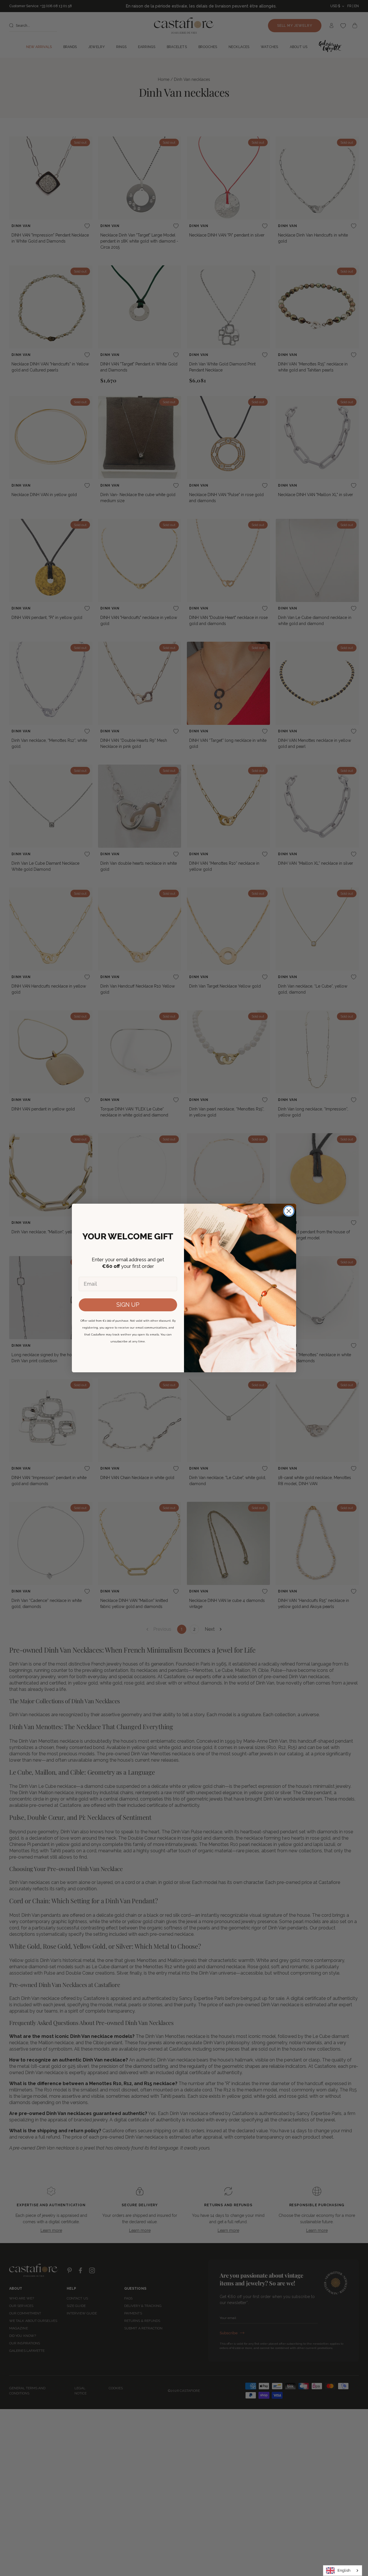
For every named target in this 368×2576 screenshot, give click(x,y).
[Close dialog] (289, 1211)
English (344, 2570)
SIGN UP (128, 1305)
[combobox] (343, 2571)
